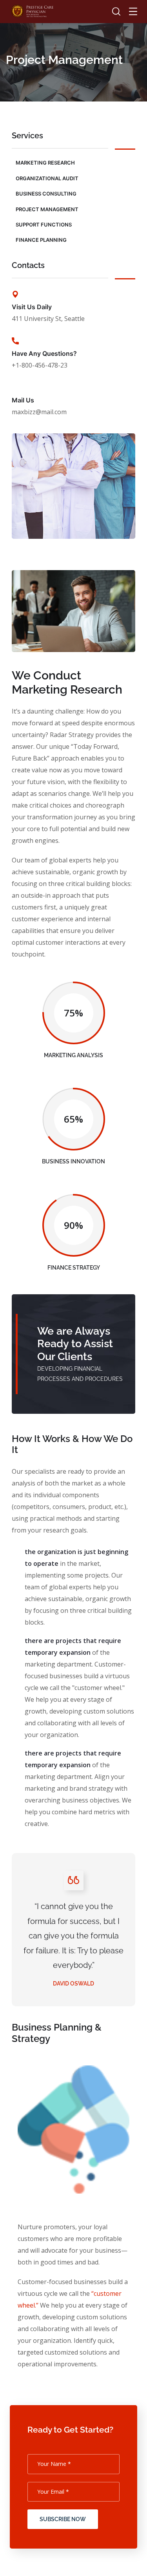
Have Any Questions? (44, 353)
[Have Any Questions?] (15, 341)
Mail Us (23, 400)
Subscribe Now (63, 2519)
